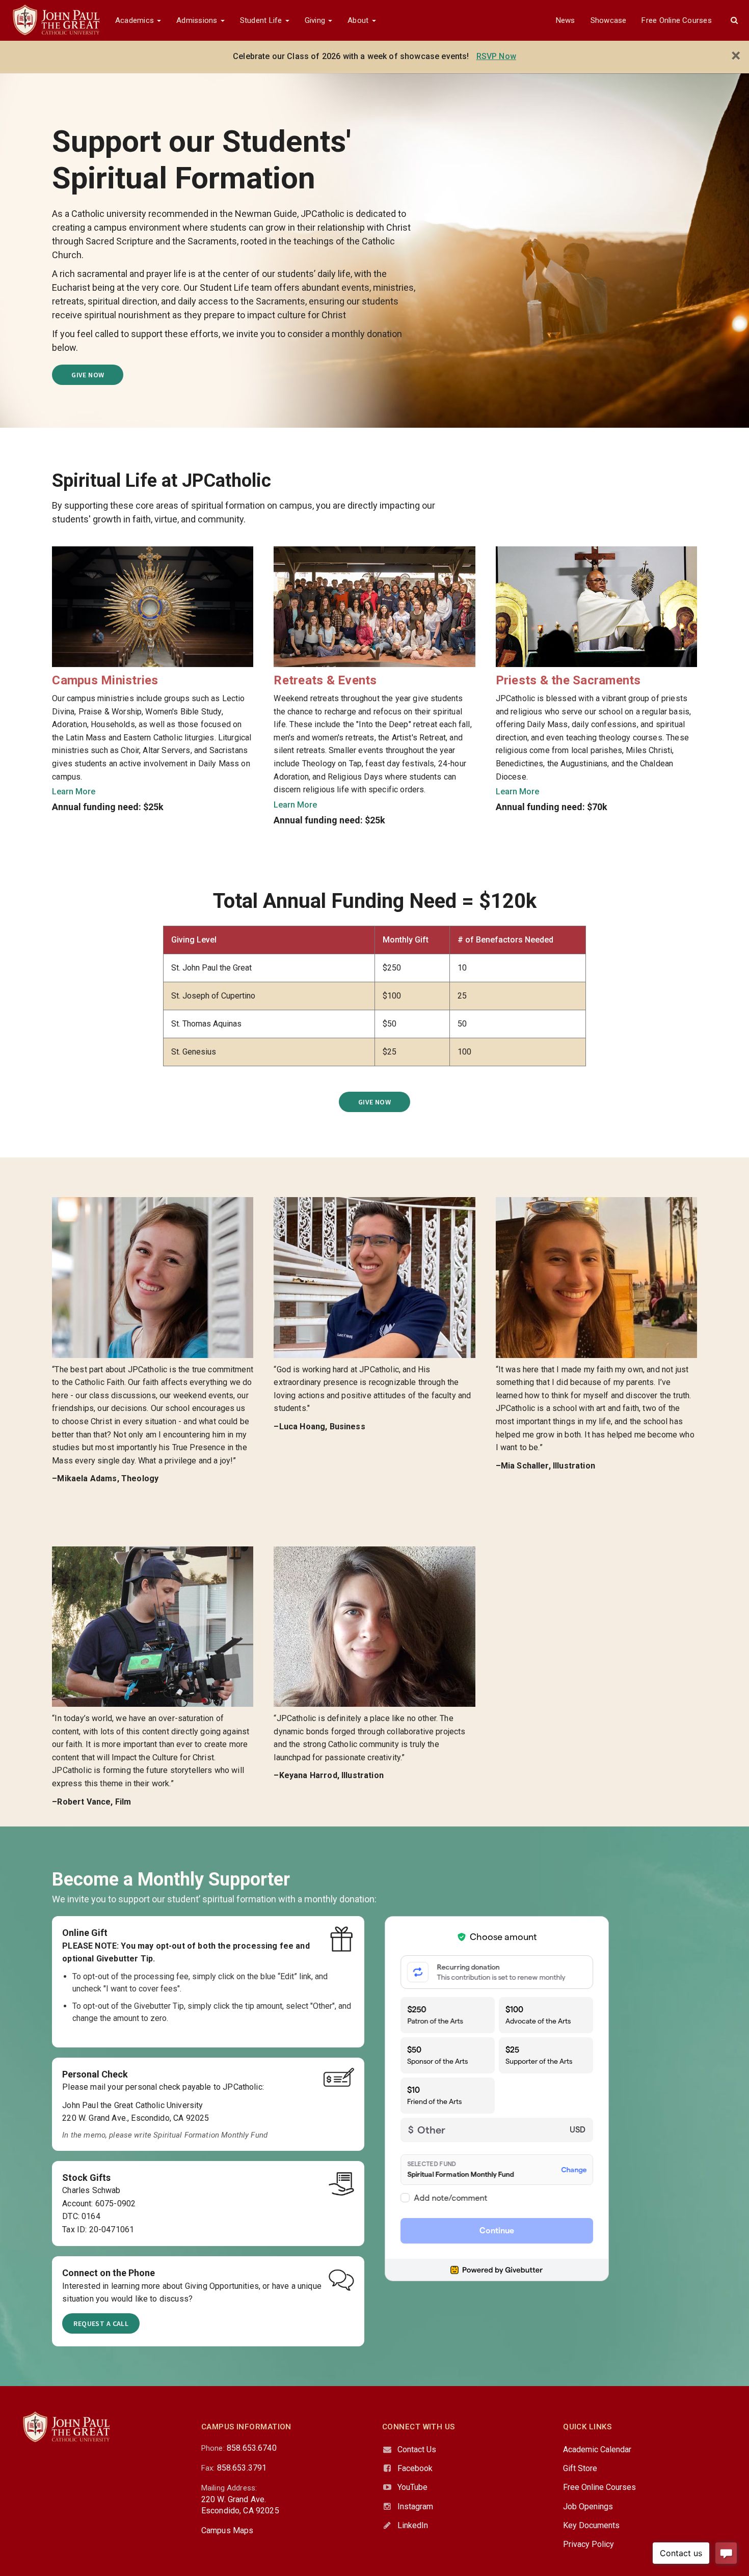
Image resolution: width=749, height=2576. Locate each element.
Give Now (88, 375)
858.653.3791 (242, 2468)
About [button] (359, 20)
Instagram (415, 2506)
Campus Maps (228, 2530)
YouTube (412, 2487)
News (566, 20)
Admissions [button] (198, 20)
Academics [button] (136, 20)
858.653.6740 (252, 2448)
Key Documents (591, 2525)
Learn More (74, 792)
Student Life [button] (262, 20)
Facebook (415, 2468)
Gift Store (580, 2468)
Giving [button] (316, 20)
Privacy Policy (588, 2544)
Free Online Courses (676, 20)
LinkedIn (413, 2525)
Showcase (609, 20)
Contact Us (417, 2449)
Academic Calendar (597, 2449)
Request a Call (101, 2323)
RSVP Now (496, 56)
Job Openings (588, 2506)
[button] (734, 20)
